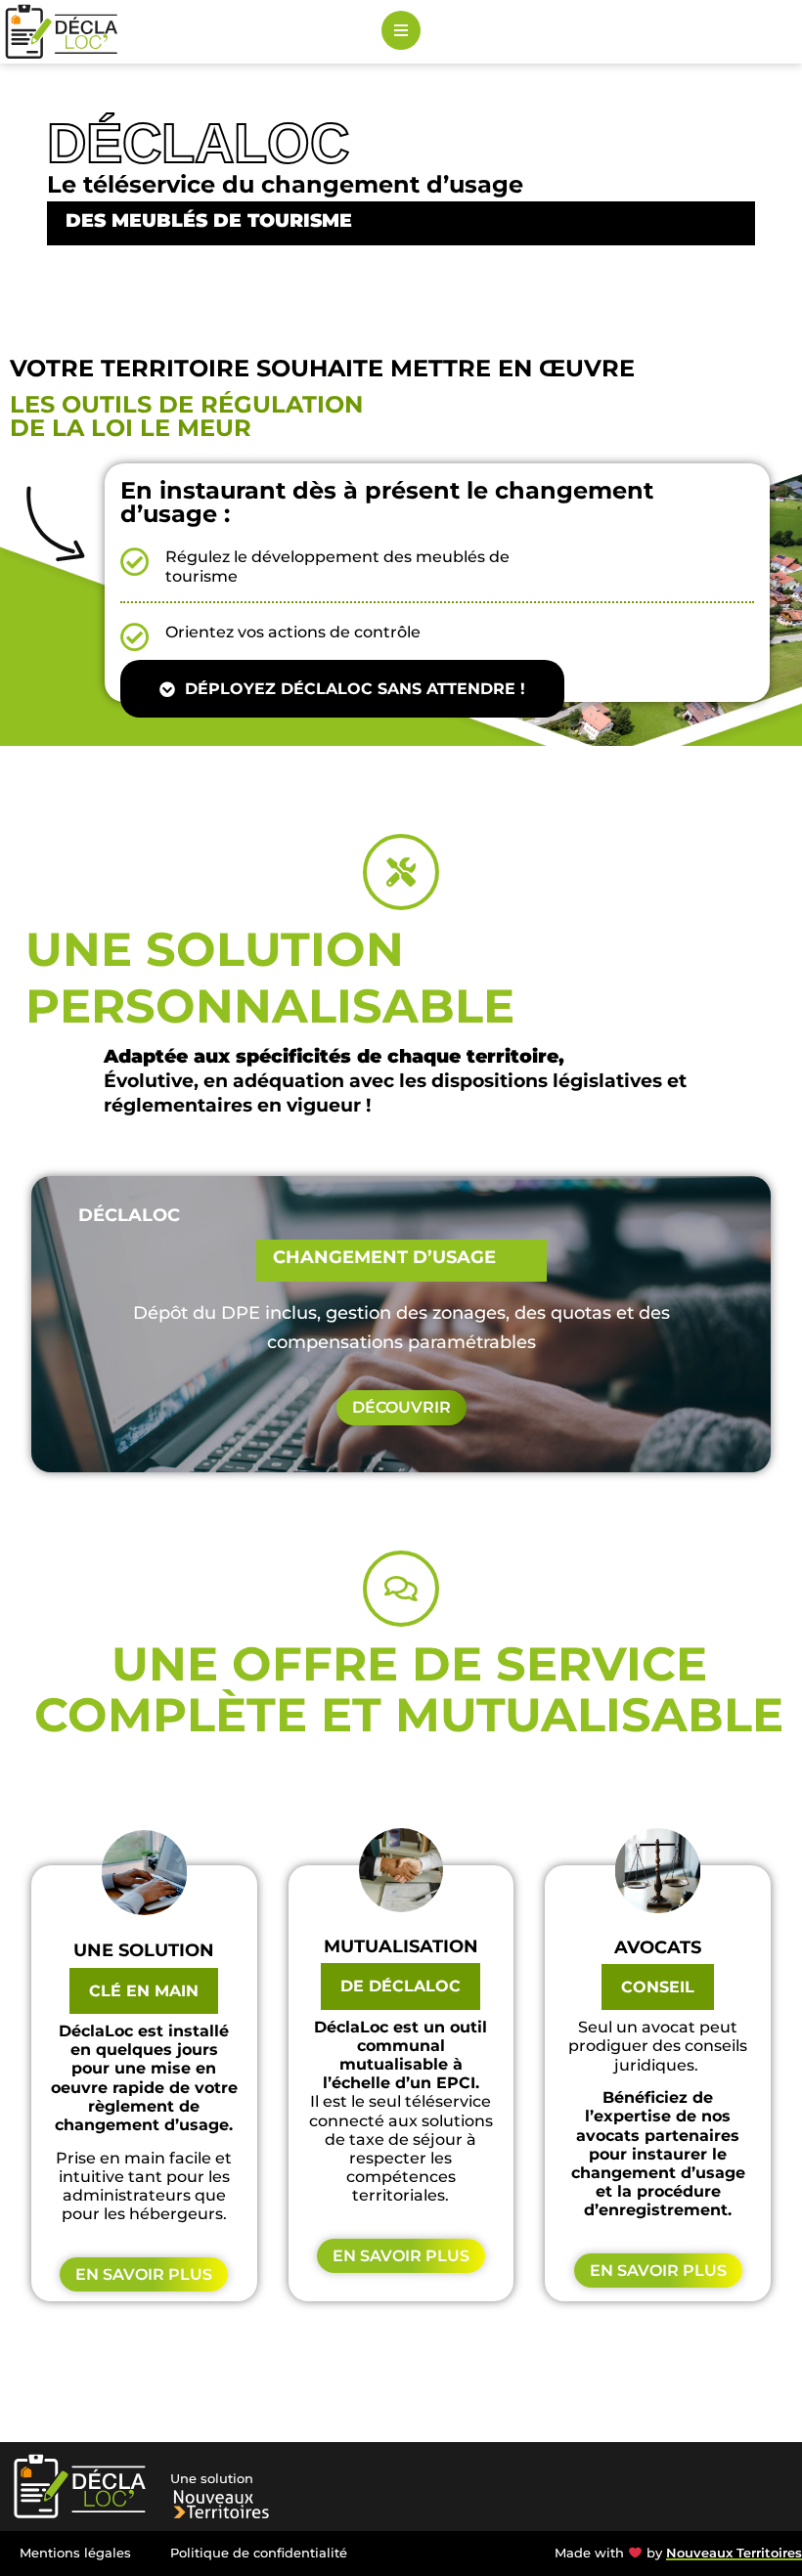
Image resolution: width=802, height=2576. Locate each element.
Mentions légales (75, 2553)
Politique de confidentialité (259, 2553)
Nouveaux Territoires (734, 2553)
